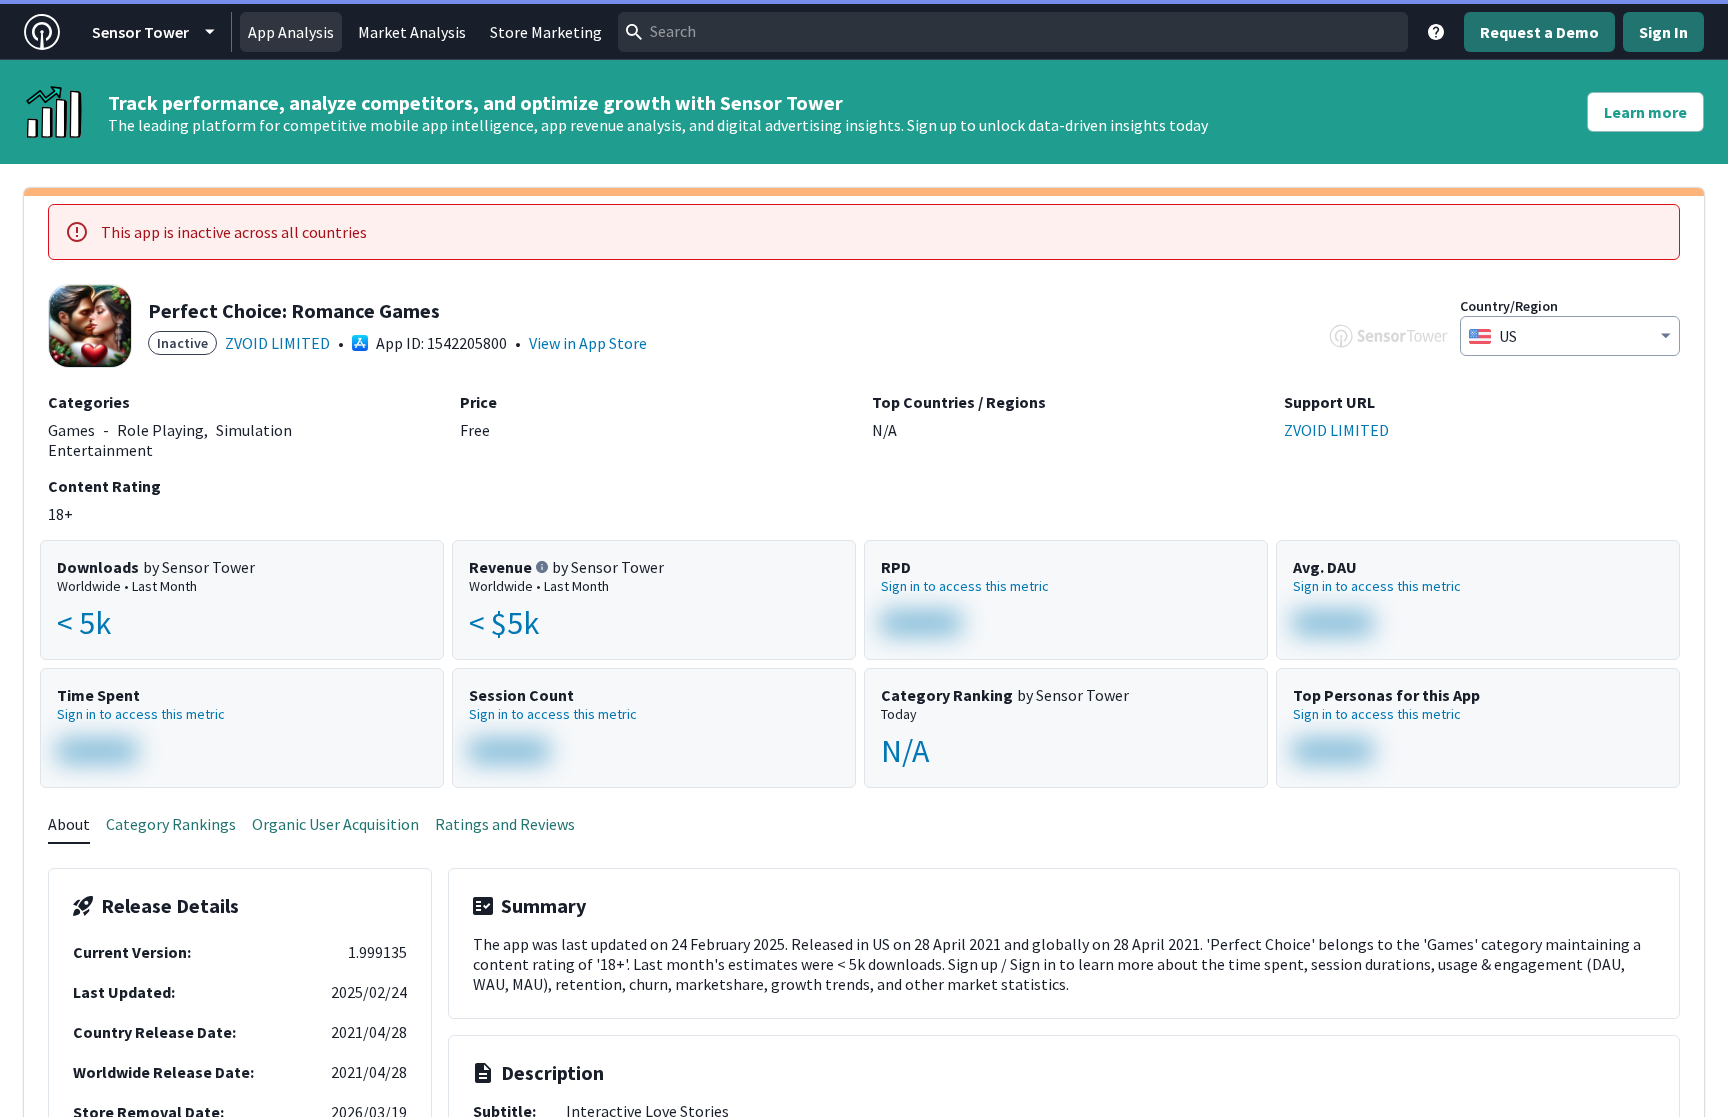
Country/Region (1509, 306)
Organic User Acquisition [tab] (335, 824)
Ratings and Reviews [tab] (505, 824)
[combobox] (1013, 32)
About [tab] (69, 824)
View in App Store (588, 343)
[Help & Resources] (1436, 32)
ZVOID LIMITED (277, 343)
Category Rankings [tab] (171, 824)
